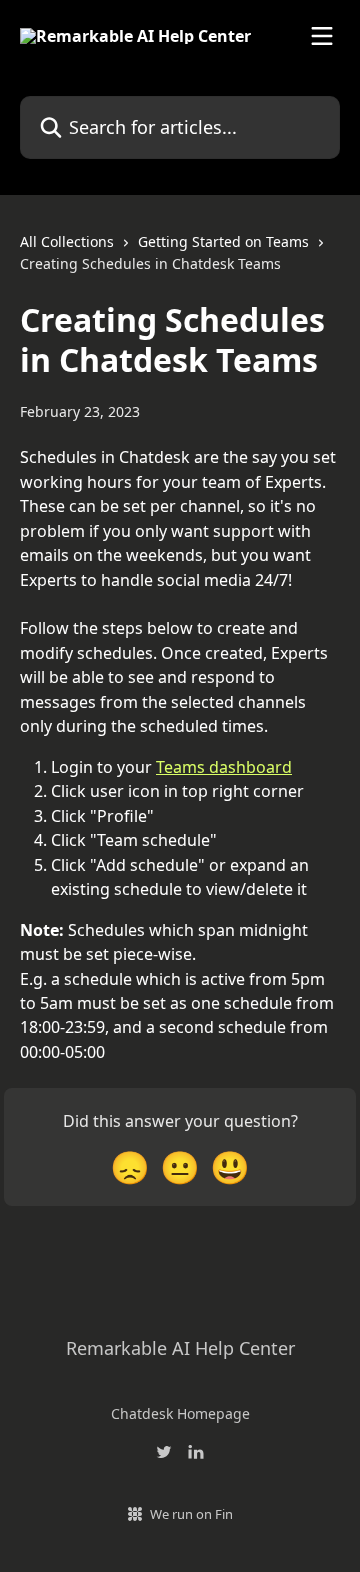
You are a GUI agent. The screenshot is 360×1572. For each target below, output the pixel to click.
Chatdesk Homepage (180, 1413)
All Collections (67, 241)
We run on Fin (191, 1514)
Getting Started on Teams (223, 241)
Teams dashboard (224, 767)
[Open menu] (322, 36)
